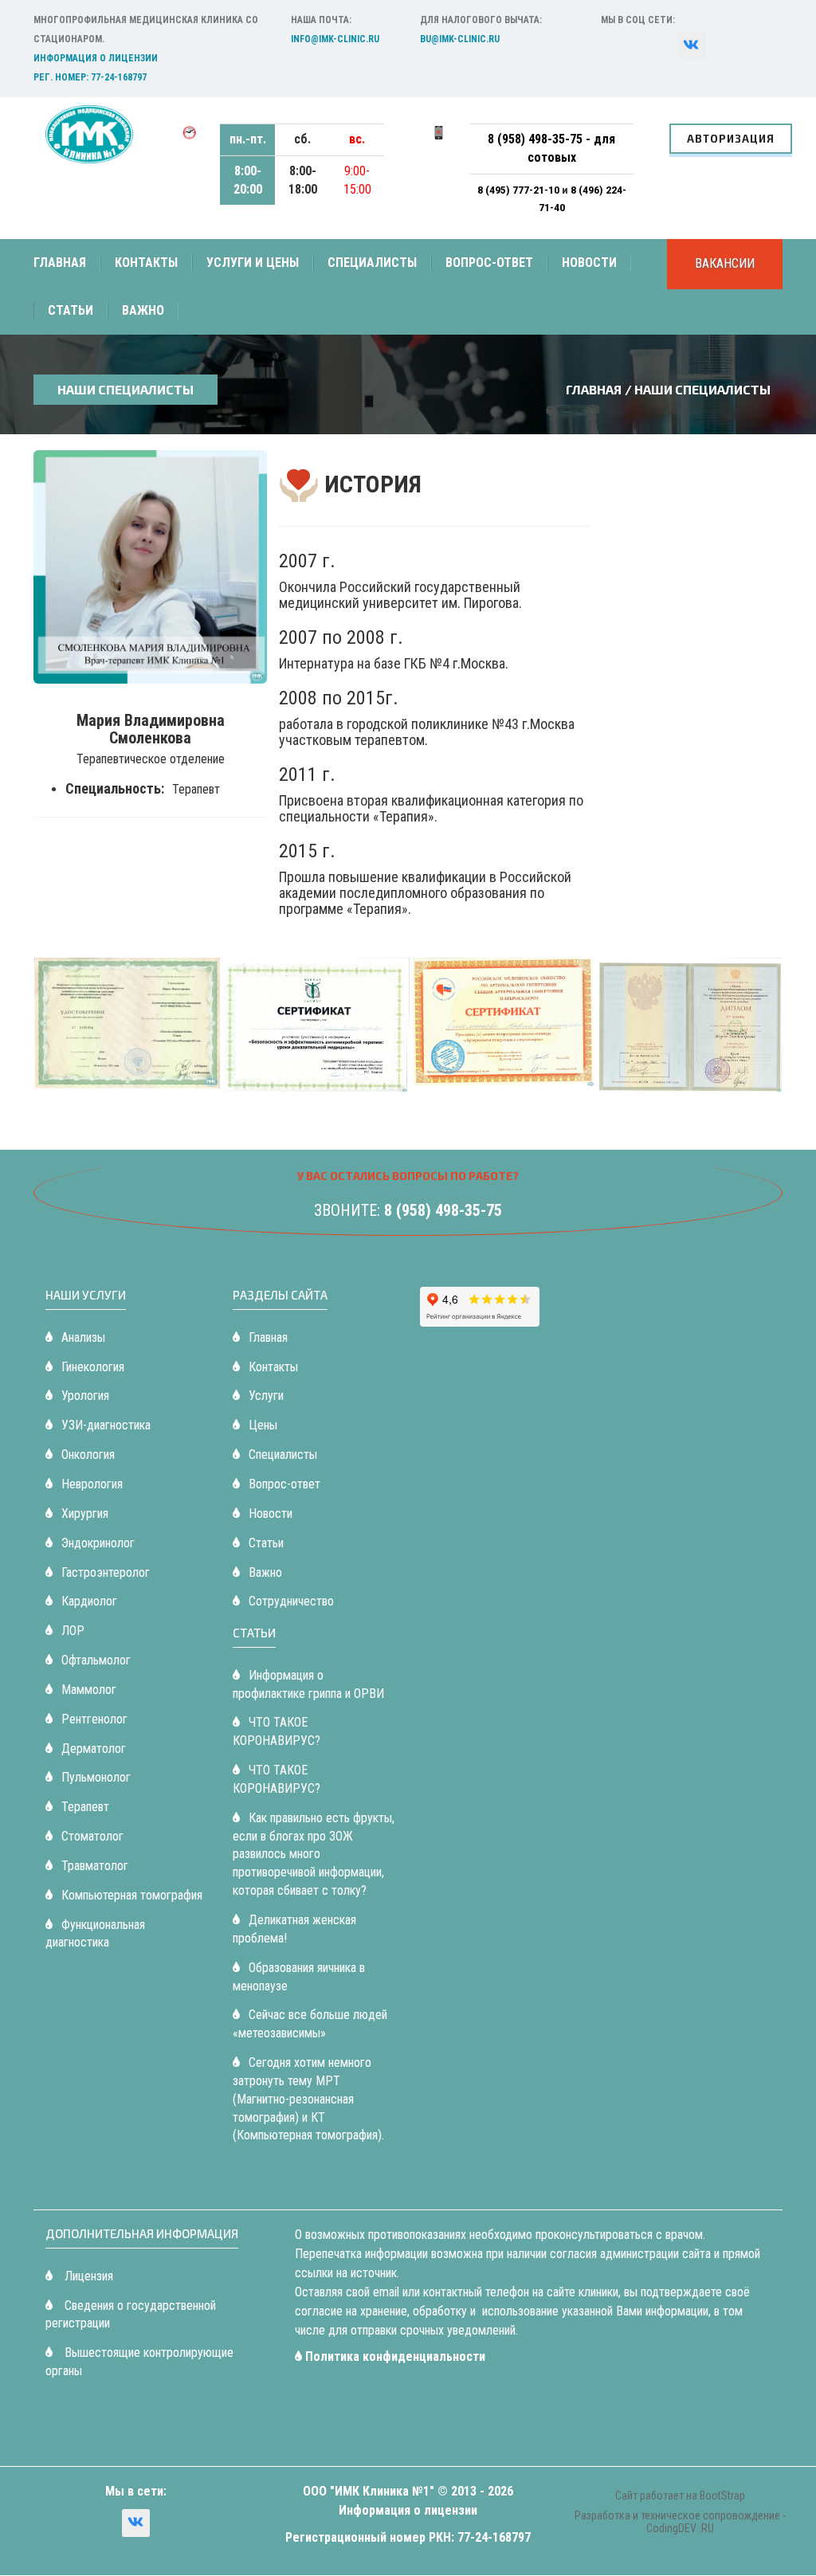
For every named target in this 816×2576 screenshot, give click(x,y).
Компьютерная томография (132, 1895)
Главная (60, 263)
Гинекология (93, 1367)
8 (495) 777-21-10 (520, 190)
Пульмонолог (96, 1777)
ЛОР (73, 1631)
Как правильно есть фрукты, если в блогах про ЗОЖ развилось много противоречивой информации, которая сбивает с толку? (314, 1854)
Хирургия (85, 1513)
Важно (143, 310)
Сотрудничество (291, 1601)
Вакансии (725, 263)
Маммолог (89, 1690)
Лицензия (87, 2276)
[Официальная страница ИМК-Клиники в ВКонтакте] (136, 2523)
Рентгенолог (94, 1719)
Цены (263, 1425)
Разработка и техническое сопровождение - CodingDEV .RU (680, 2521)
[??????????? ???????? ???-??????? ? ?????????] (692, 46)
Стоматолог (92, 1836)
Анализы (83, 1337)
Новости (589, 263)
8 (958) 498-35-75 (443, 1210)
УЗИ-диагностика (106, 1425)
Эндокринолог (98, 1543)
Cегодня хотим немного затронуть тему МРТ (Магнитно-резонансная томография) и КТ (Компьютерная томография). (308, 2099)
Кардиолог (89, 1601)
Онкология (88, 1455)
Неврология (92, 1484)
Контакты (146, 263)
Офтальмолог (96, 1660)
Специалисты (372, 263)
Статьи (71, 310)
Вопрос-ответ (489, 263)
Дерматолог (94, 1749)
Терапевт (85, 1807)
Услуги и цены (253, 263)
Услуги (266, 1396)
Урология (85, 1396)
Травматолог (95, 1866)
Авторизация (731, 139)
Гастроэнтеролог (106, 1572)
